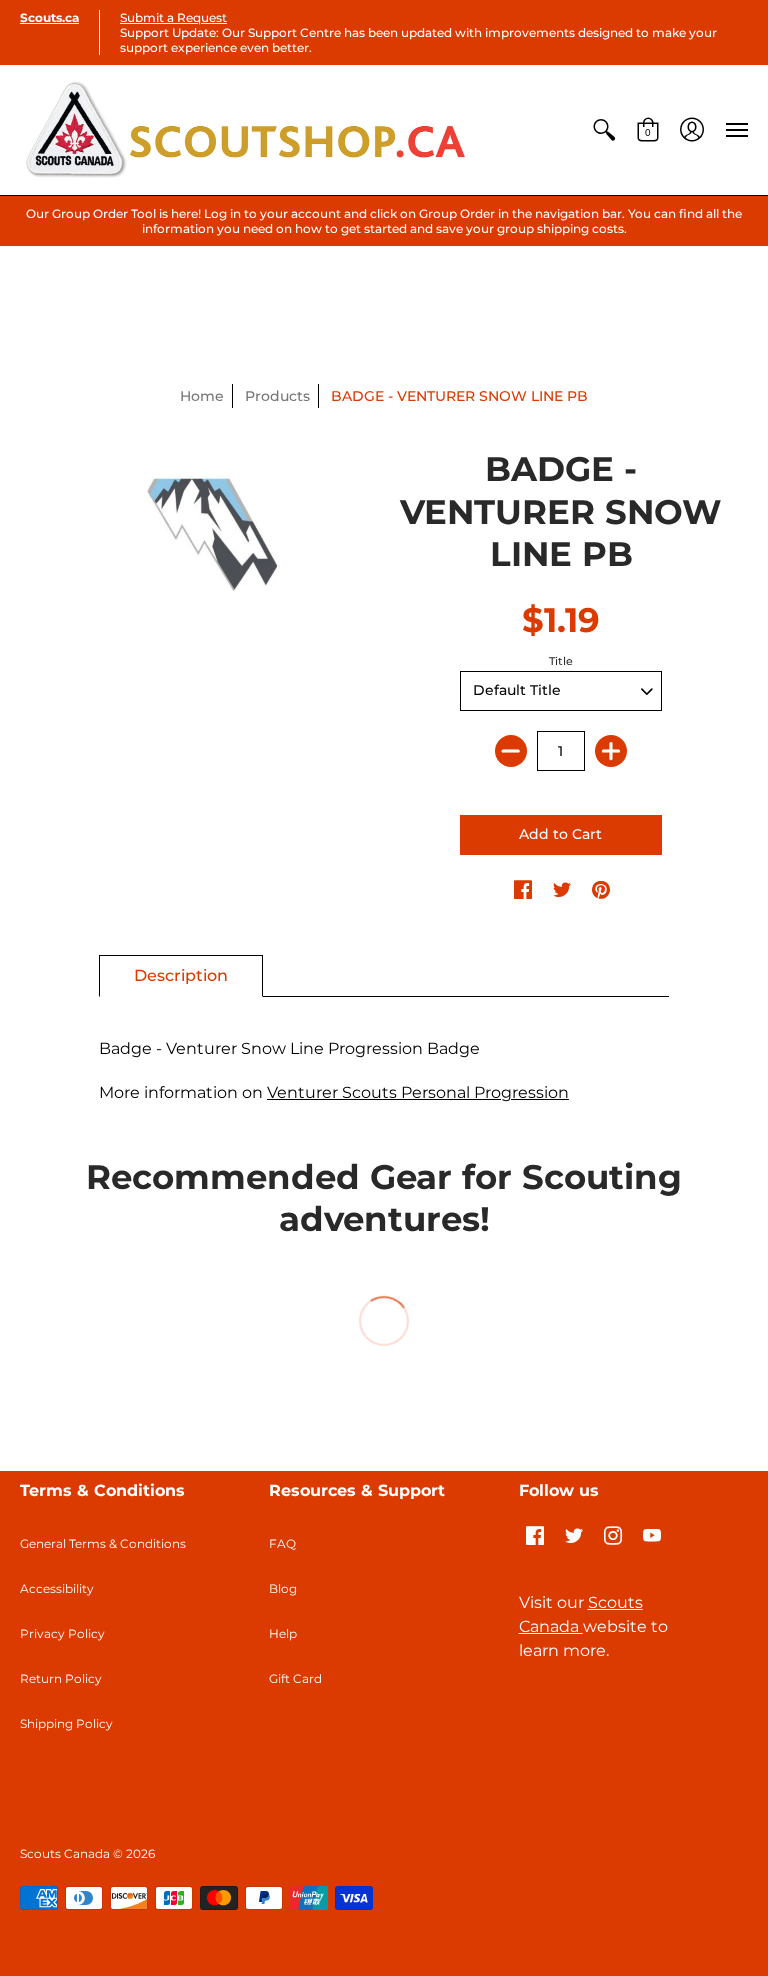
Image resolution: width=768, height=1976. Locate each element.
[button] (604, 130)
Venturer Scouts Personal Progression (418, 1092)
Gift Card (295, 1678)
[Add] (611, 751)
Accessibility (57, 1588)
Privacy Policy (62, 1633)
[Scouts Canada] (245, 130)
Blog (283, 1588)
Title (561, 661)
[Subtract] (511, 751)
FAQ (282, 1543)
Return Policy (61, 1678)
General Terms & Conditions (103, 1543)
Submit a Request (173, 17)
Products (277, 396)
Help (283, 1633)
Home (202, 396)
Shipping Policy (66, 1723)
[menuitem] (604, 130)
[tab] (181, 976)
